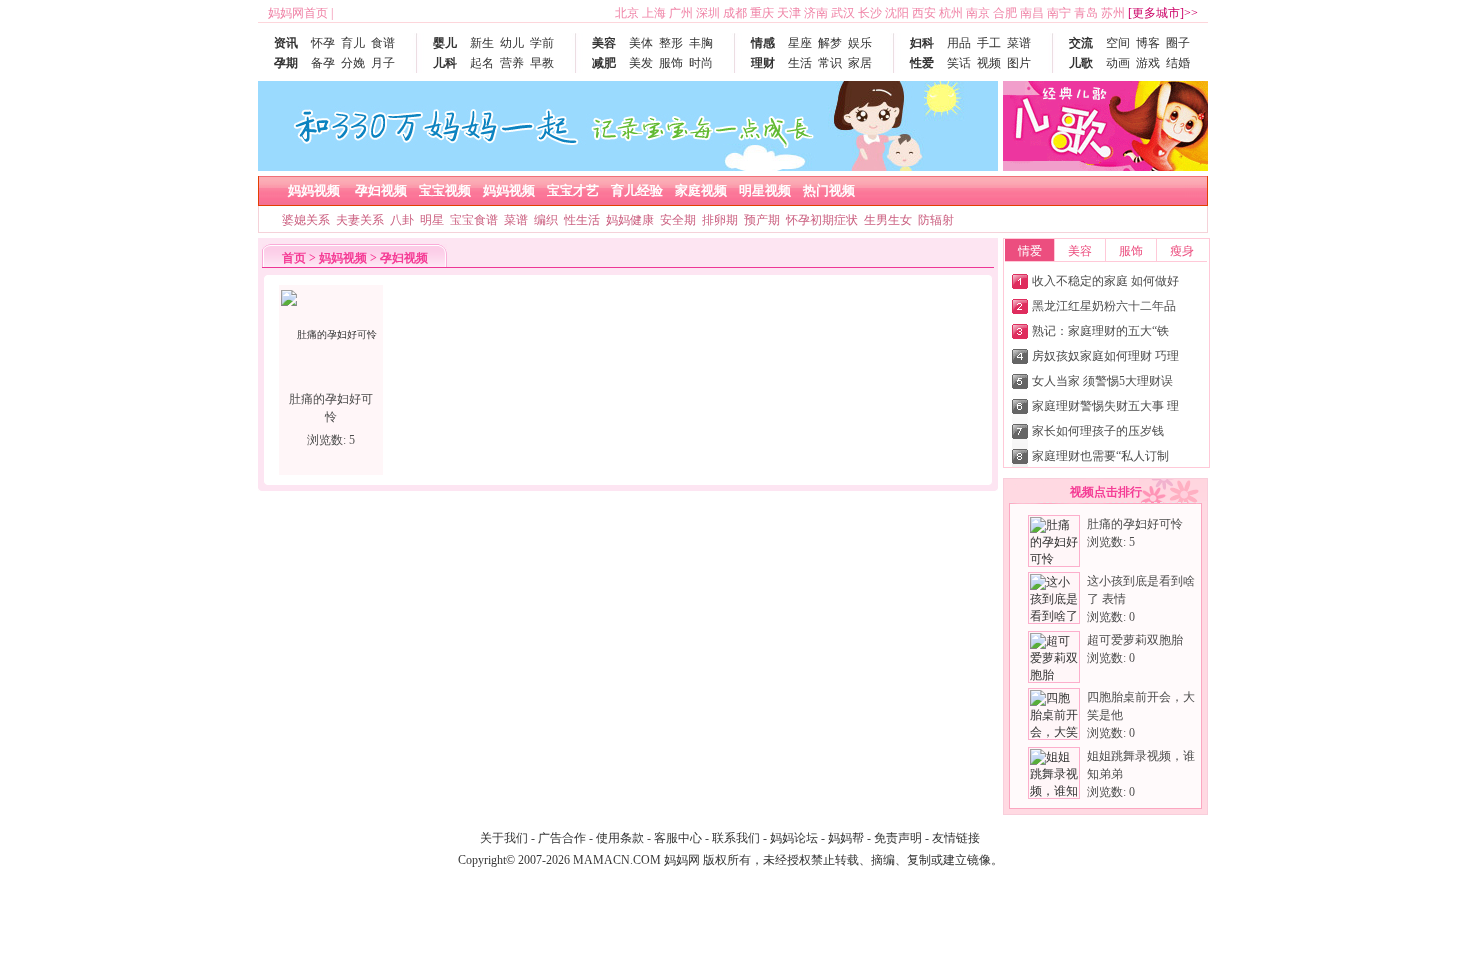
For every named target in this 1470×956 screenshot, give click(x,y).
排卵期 (720, 220)
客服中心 (678, 838)
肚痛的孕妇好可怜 (1135, 524)
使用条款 (620, 838)
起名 (482, 63)
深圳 (708, 13)
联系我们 (736, 838)
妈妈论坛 (794, 838)
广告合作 (562, 838)
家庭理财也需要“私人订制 (1100, 456)
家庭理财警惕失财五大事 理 (1105, 406)
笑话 (959, 63)
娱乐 (860, 43)
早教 (542, 63)
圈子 (1178, 43)
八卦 (402, 220)
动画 (1118, 63)
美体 (641, 43)
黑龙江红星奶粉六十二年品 (1104, 306)
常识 (830, 63)
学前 (542, 43)
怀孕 (323, 43)
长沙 (870, 13)
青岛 (1086, 13)
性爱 (922, 63)
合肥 (1005, 13)
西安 (924, 13)
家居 (860, 63)
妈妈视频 (343, 258)
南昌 (1032, 13)
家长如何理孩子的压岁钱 (1098, 431)
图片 (1019, 63)
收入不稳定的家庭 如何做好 (1105, 281)
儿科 (445, 63)
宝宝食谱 (474, 220)
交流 (1081, 43)
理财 (763, 63)
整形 (671, 43)
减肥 (604, 63)
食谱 (383, 43)
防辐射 (936, 220)
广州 (681, 13)
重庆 (762, 13)
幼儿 (512, 43)
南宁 (1059, 13)
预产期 (762, 220)
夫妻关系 (360, 220)
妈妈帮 (846, 838)
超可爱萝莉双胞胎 (1135, 640)
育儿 (353, 43)
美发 (641, 63)
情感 (763, 43)
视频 (989, 63)
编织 (546, 220)
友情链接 (956, 838)
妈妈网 (682, 860)
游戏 (1148, 63)
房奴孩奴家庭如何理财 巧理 (1105, 356)
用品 (959, 43)
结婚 (1178, 63)
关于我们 (504, 838)
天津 (789, 13)
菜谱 (1019, 43)
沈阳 (897, 13)
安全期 (678, 220)
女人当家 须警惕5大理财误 (1102, 381)
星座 (800, 43)
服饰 (671, 63)
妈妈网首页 (298, 13)
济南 (816, 13)
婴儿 (445, 43)
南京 (978, 13)
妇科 (922, 43)
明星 (432, 220)
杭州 (951, 13)
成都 (735, 13)
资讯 (286, 43)
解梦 (830, 43)
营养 (512, 63)
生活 (800, 63)
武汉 (843, 13)
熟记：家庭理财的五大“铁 (1100, 331)
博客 (1148, 43)
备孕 (323, 63)
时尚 (701, 63)
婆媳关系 (306, 220)
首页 (294, 258)
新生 (482, 43)
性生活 (582, 220)
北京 (627, 13)
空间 (1118, 43)
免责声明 (898, 838)
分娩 (353, 63)
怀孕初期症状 (822, 220)
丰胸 (701, 43)
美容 (604, 43)
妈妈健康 (630, 220)
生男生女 (888, 220)
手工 (989, 43)
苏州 (1113, 13)
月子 (383, 63)
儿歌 (1081, 63)
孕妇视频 (404, 258)
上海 (654, 13)
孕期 (286, 63)
